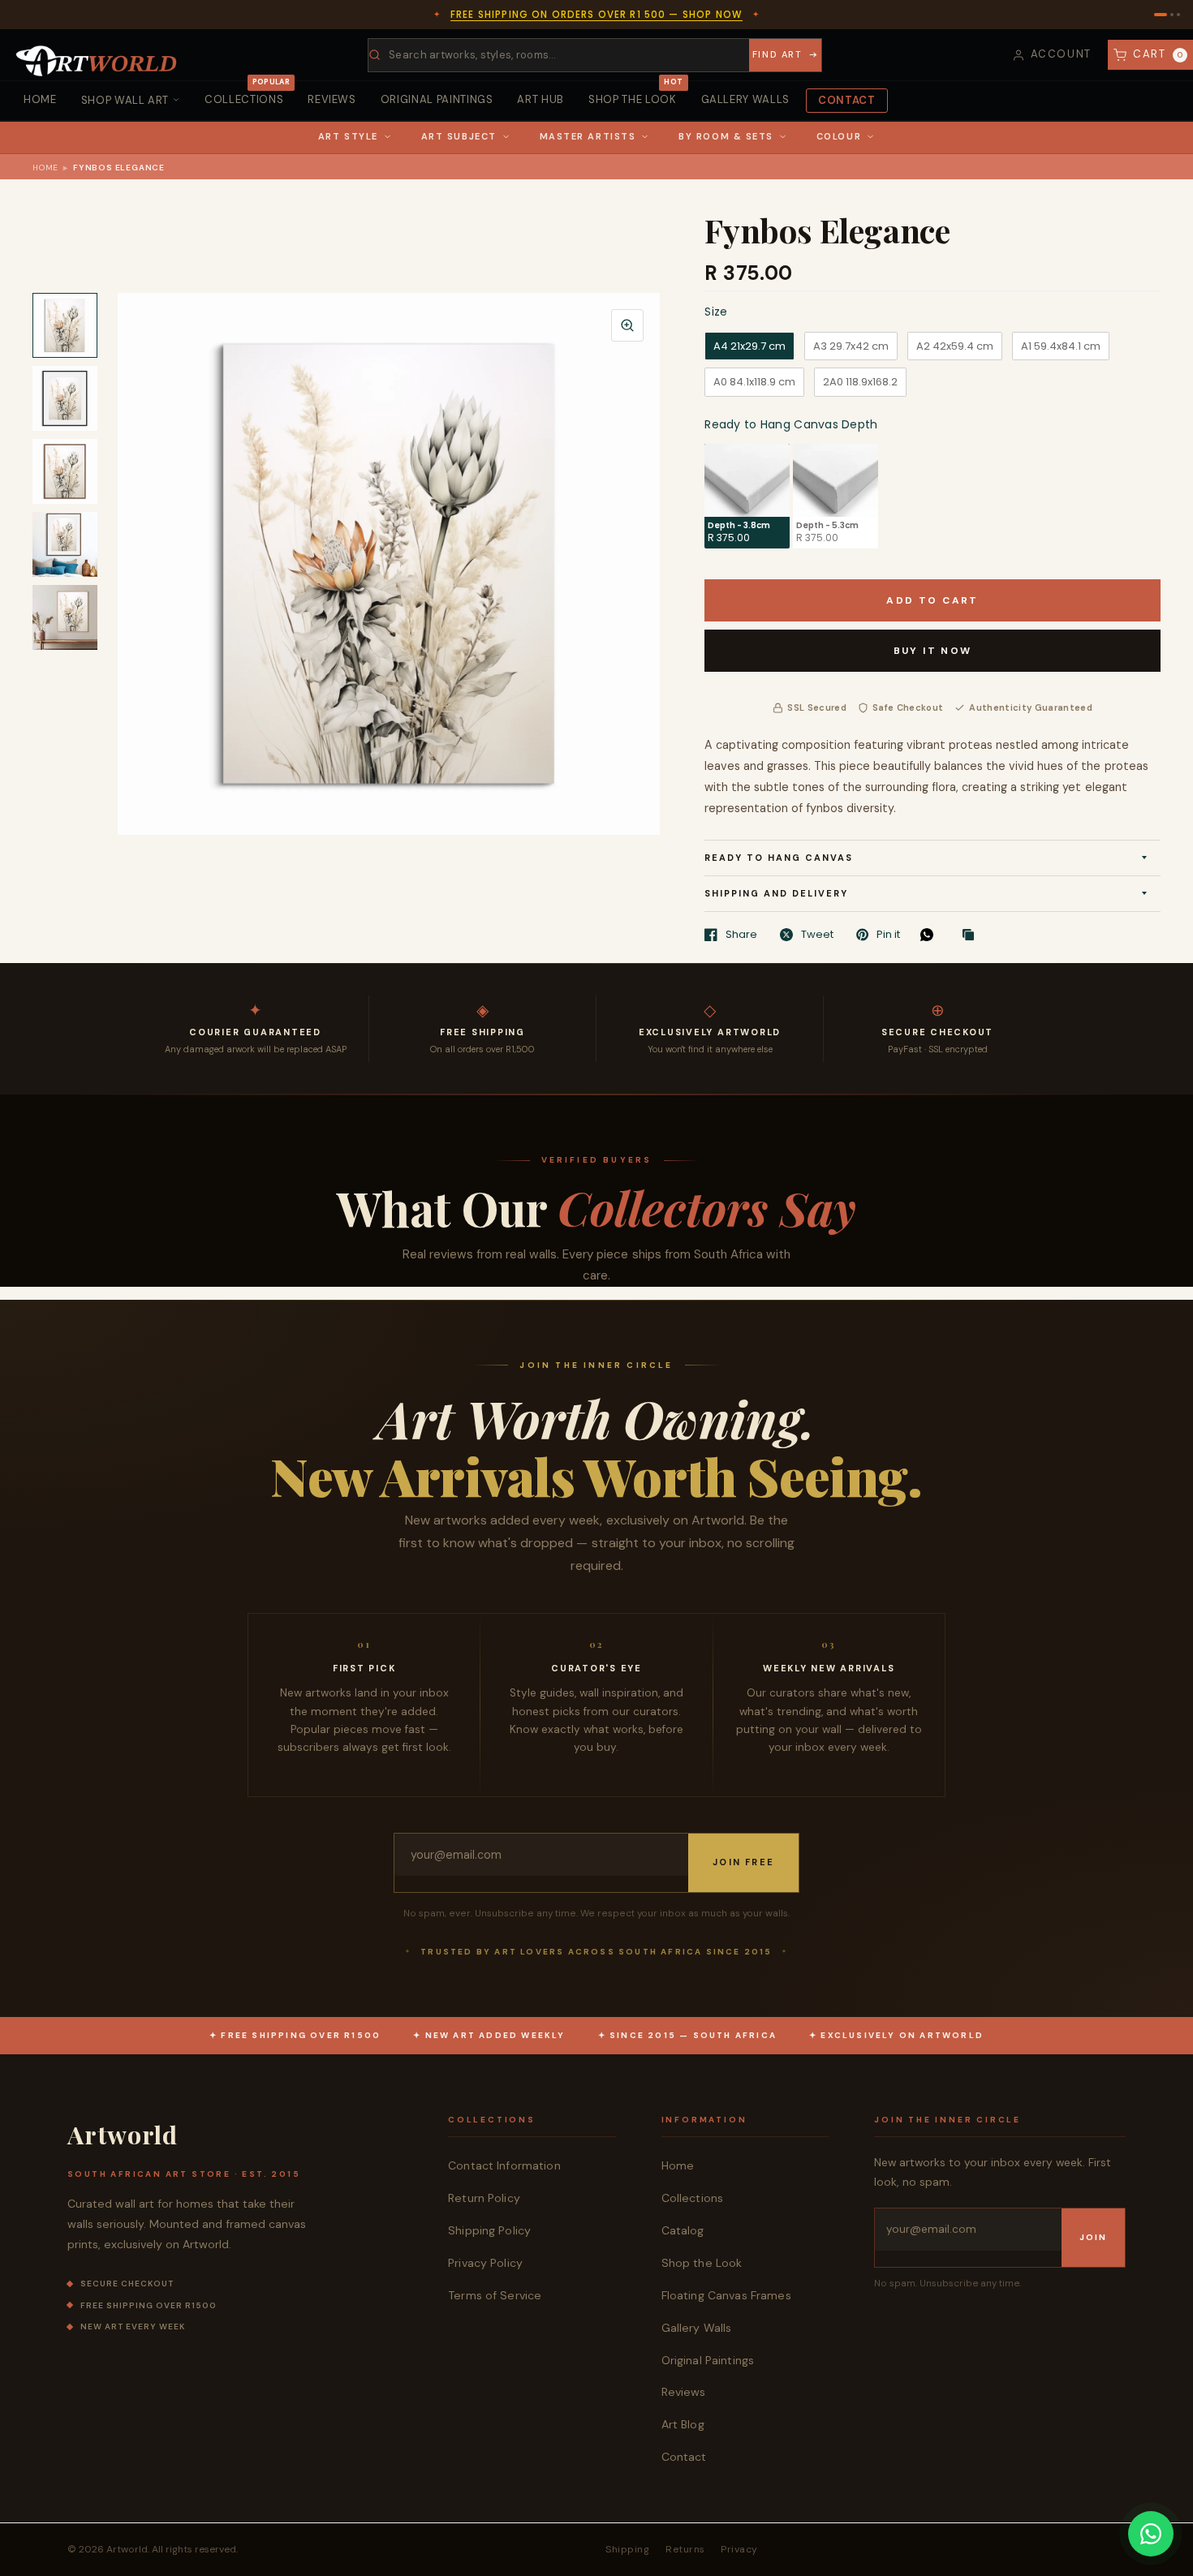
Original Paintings (437, 99)
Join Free (743, 1862)
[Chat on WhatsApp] (1151, 2534)
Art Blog (683, 2424)
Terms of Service (495, 2295)
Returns (685, 2549)
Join (1093, 2237)
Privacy (739, 2549)
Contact (847, 100)
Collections (247, 94)
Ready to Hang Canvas (779, 858)
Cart (1159, 54)
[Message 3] (1178, 15)
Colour (839, 136)
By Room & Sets (726, 136)
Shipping (627, 2549)
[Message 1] (1161, 15)
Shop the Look (635, 94)
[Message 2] (1172, 15)
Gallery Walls (745, 99)
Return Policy (484, 2198)
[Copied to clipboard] (972, 935)
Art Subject (459, 136)
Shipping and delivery (776, 893)
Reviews (332, 99)
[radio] (749, 346)
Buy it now (933, 651)
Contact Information (504, 2165)
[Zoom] (627, 325)
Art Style (348, 136)
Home (40, 99)
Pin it (888, 935)
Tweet (817, 935)
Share (741, 935)
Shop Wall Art (125, 100)
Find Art (777, 54)
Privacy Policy (485, 2263)
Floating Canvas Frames (726, 2295)
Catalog (683, 2230)
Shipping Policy (489, 2230)
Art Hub (541, 99)
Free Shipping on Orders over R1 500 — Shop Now (596, 15)
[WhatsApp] (931, 935)
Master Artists (588, 136)
